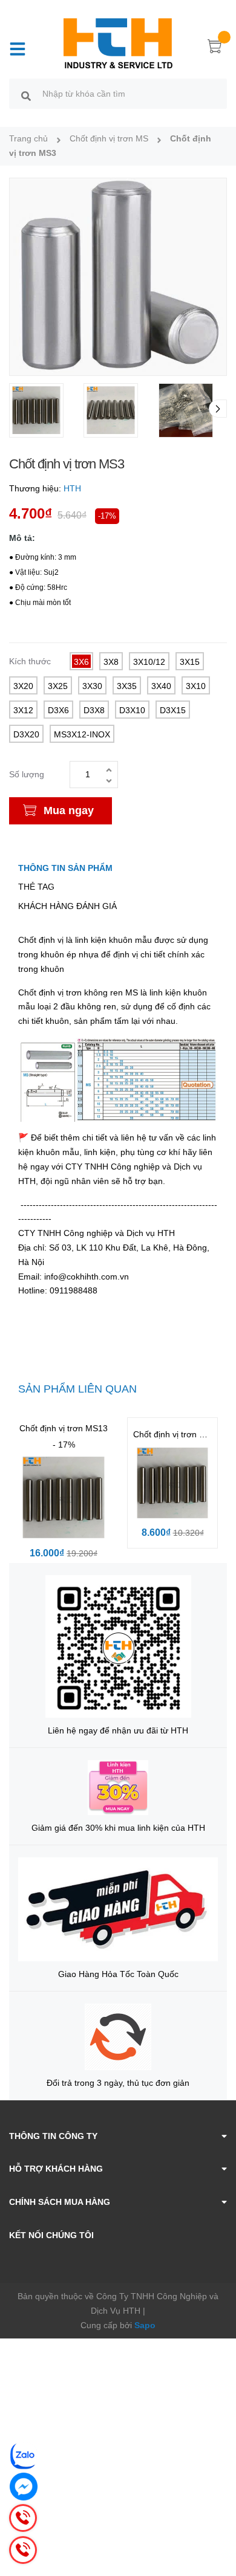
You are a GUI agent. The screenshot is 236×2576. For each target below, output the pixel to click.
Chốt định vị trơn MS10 (177, 1434)
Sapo (145, 2325)
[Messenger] (24, 2487)
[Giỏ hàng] (215, 48)
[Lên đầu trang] (218, 2519)
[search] (26, 95)
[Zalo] (24, 2456)
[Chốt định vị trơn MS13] (64, 1498)
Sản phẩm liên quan (77, 1389)
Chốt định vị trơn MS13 (64, 1428)
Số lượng (27, 774)
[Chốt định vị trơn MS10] (172, 1483)
